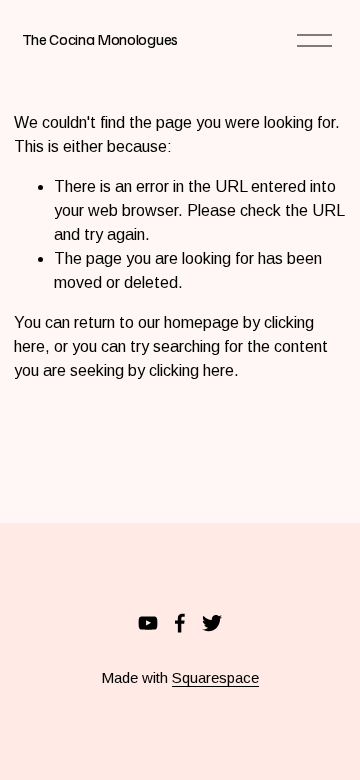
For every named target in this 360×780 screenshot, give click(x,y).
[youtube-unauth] (148, 623)
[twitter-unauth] (212, 623)
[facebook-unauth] (180, 623)
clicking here (191, 370)
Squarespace (215, 677)
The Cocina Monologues (100, 39)
